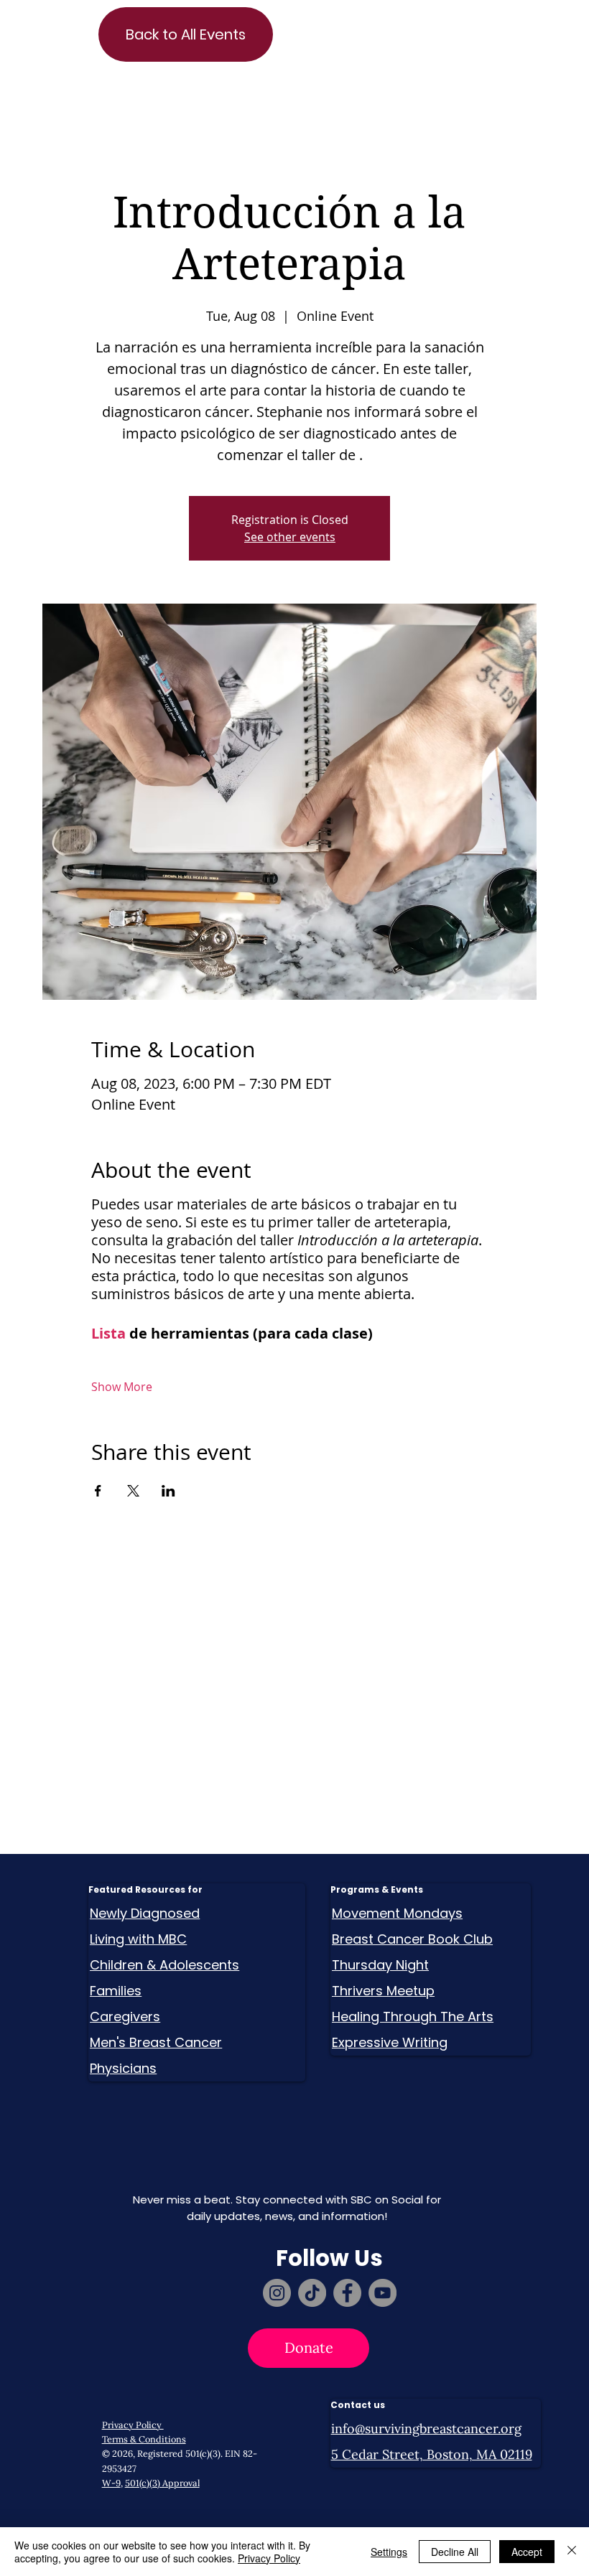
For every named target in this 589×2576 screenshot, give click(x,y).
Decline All (455, 2552)
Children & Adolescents (164, 1965)
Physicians (123, 2068)
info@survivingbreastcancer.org (426, 2429)
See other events (290, 537)
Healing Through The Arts (413, 2017)
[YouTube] (382, 2293)
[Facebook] (347, 2293)
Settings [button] (389, 2552)
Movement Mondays (397, 1913)
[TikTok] (312, 2293)
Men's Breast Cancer (156, 2042)
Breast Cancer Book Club (412, 1939)
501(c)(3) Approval (162, 2483)
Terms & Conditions (144, 2439)
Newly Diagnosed (145, 1913)
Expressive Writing (390, 2042)
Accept (527, 2552)
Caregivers (125, 2017)
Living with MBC (138, 1939)
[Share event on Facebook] (98, 1491)
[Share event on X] (133, 1491)
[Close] (572, 2552)
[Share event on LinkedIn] (168, 1491)
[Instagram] (277, 2293)
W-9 (111, 2483)
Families (116, 1991)
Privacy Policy (133, 2425)
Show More (122, 1387)
